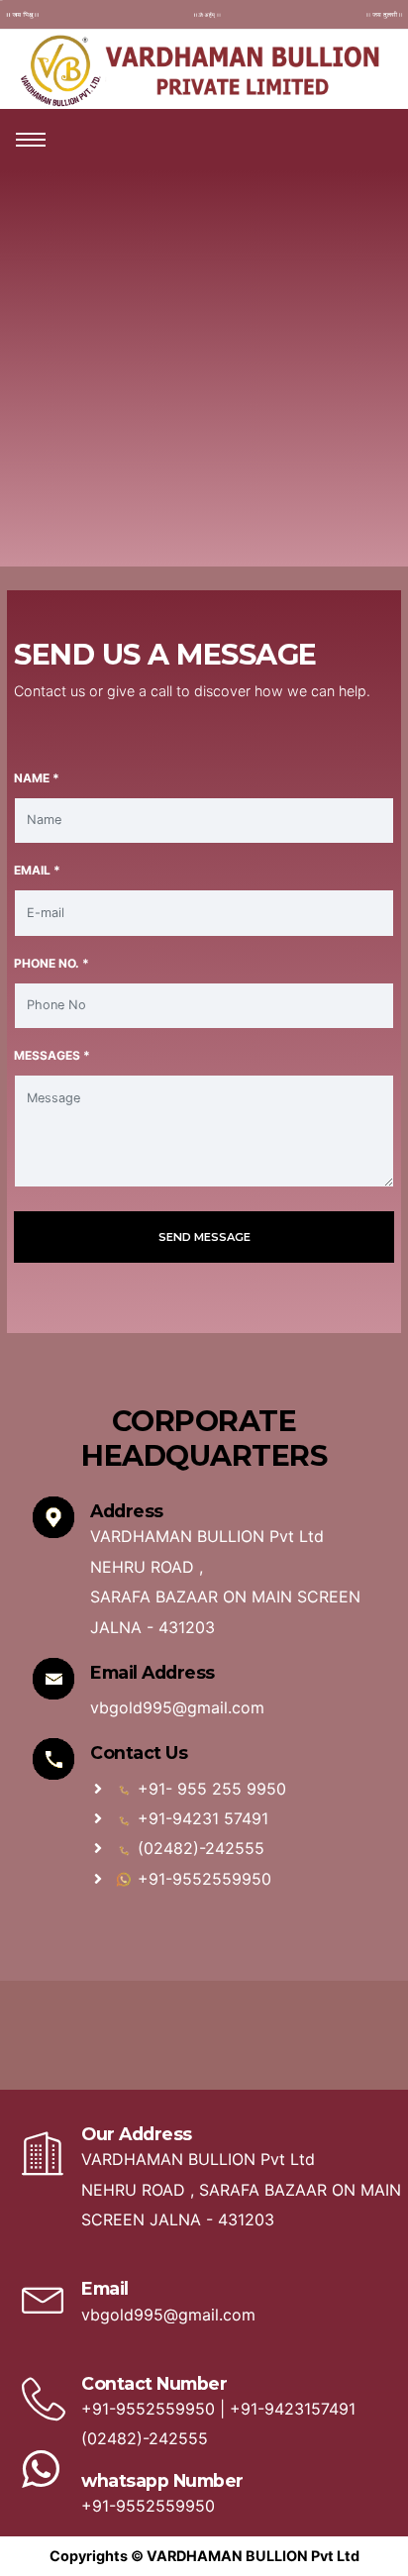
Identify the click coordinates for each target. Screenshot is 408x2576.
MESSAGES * (52, 1055)
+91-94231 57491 (201, 1818)
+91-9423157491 (293, 2409)
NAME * (37, 778)
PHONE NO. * (51, 963)
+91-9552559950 (202, 1879)
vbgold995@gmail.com (177, 1707)
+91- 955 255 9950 (209, 1789)
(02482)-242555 (199, 1848)
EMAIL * (37, 870)
